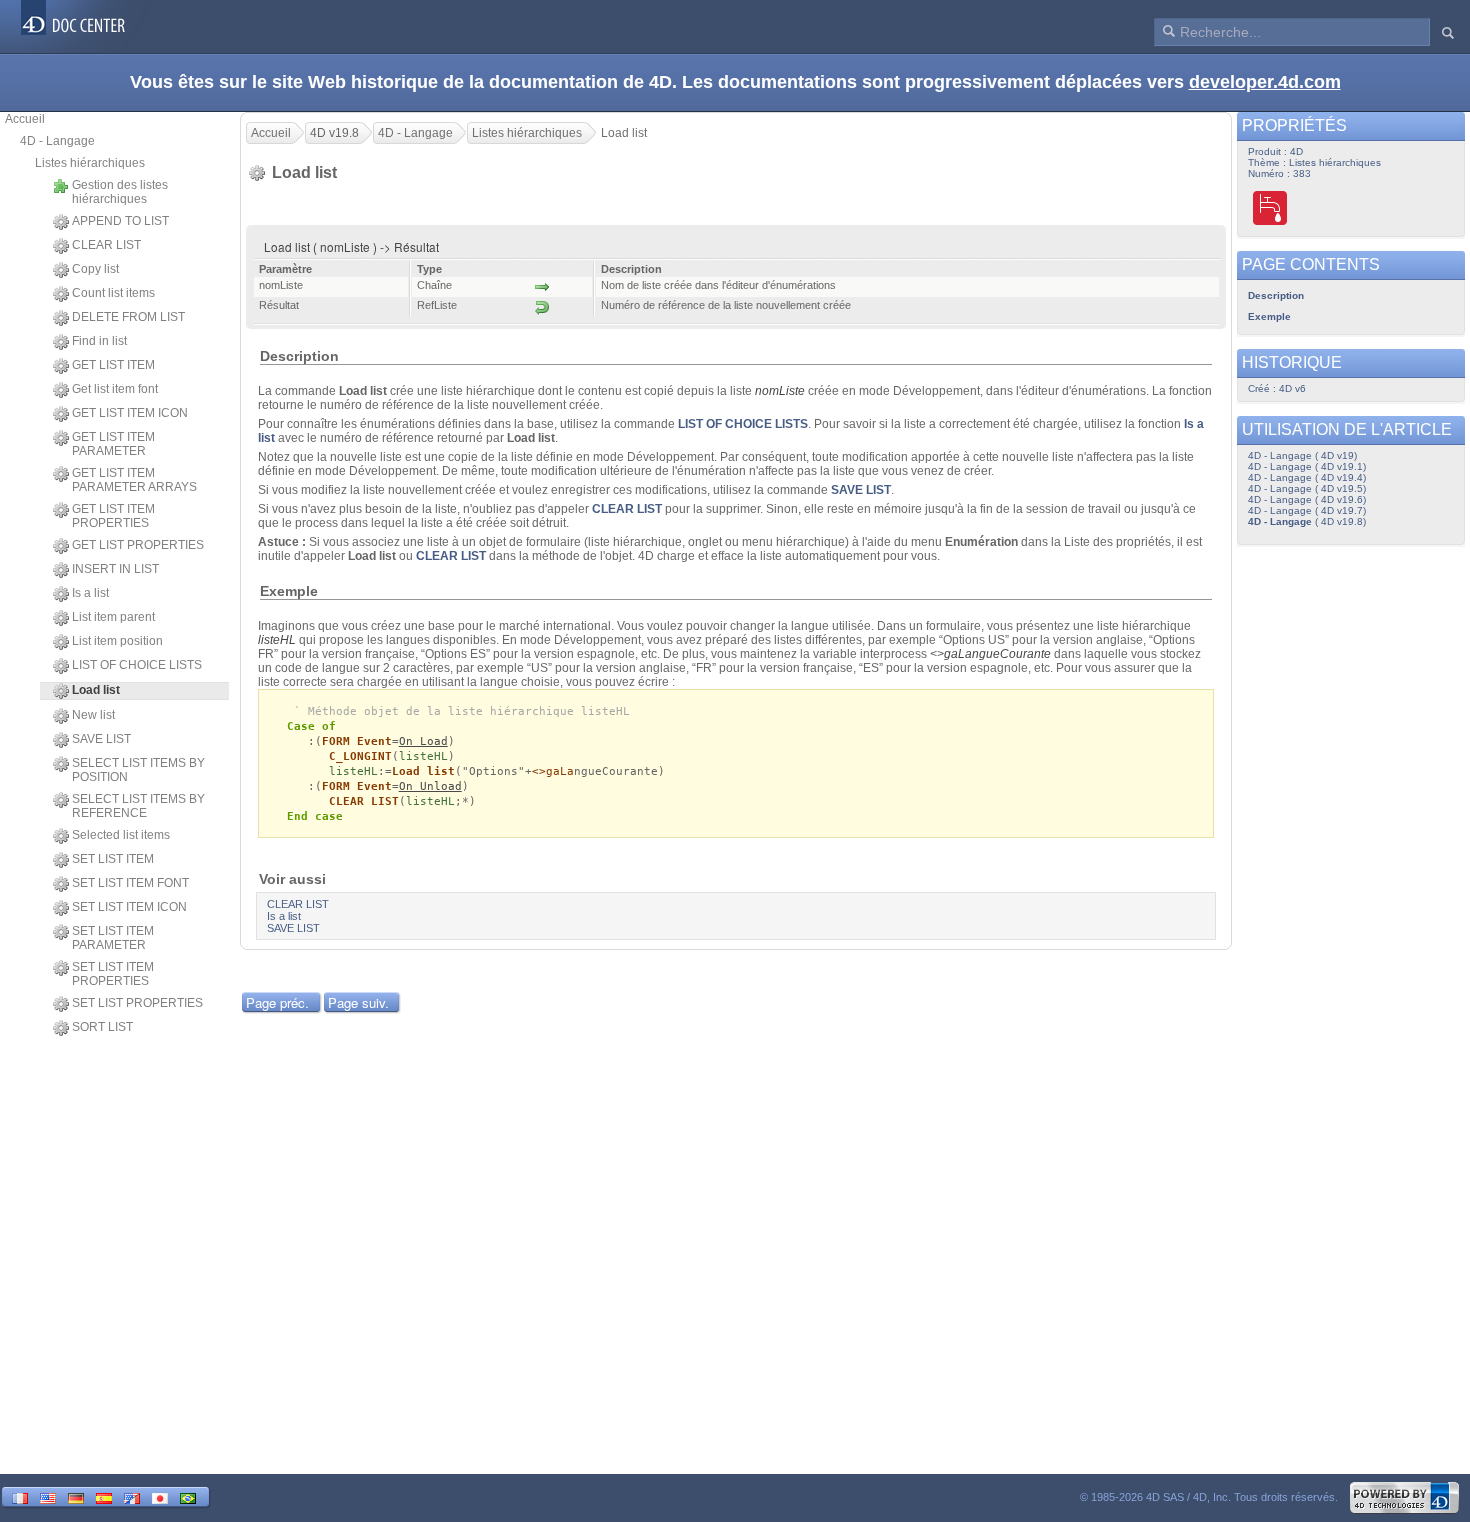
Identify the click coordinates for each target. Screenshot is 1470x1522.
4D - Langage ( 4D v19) (1302, 455)
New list (93, 715)
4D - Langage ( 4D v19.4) (1307, 477)
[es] (104, 1496)
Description (1276, 295)
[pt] (188, 1496)
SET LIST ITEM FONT (130, 883)
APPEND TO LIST (120, 221)
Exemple (1269, 316)
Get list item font (115, 389)
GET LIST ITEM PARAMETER (113, 444)
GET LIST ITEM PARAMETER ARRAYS (134, 480)
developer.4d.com (1265, 82)
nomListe (780, 391)
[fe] (132, 1496)
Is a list (90, 593)
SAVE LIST (101, 739)
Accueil (25, 119)
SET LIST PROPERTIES (137, 1003)
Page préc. (277, 1002)
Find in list (99, 341)
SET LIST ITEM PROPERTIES (113, 974)
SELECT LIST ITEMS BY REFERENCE (138, 806)
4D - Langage (57, 141)
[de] (76, 1496)
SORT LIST (102, 1027)
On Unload (430, 786)
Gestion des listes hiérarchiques (120, 192)
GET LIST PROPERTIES (138, 545)
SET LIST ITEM (113, 859)
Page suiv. (358, 1002)
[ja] (160, 1496)
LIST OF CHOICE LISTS (137, 665)
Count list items (113, 293)
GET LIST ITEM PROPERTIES (113, 516)
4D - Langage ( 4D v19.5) (1307, 488)
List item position (117, 641)
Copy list (95, 269)
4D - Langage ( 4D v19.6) (1307, 499)
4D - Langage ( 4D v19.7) (1307, 510)
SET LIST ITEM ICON (129, 907)
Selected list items (121, 835)
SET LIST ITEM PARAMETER (113, 938)
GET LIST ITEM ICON (130, 413)
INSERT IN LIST (115, 569)
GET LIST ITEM (113, 365)
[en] (48, 1496)
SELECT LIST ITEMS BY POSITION (138, 770)
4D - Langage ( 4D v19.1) (1307, 466)
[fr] (20, 1496)
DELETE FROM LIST (128, 317)
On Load (423, 741)
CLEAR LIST (106, 245)
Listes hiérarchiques (90, 163)
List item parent (113, 617)
